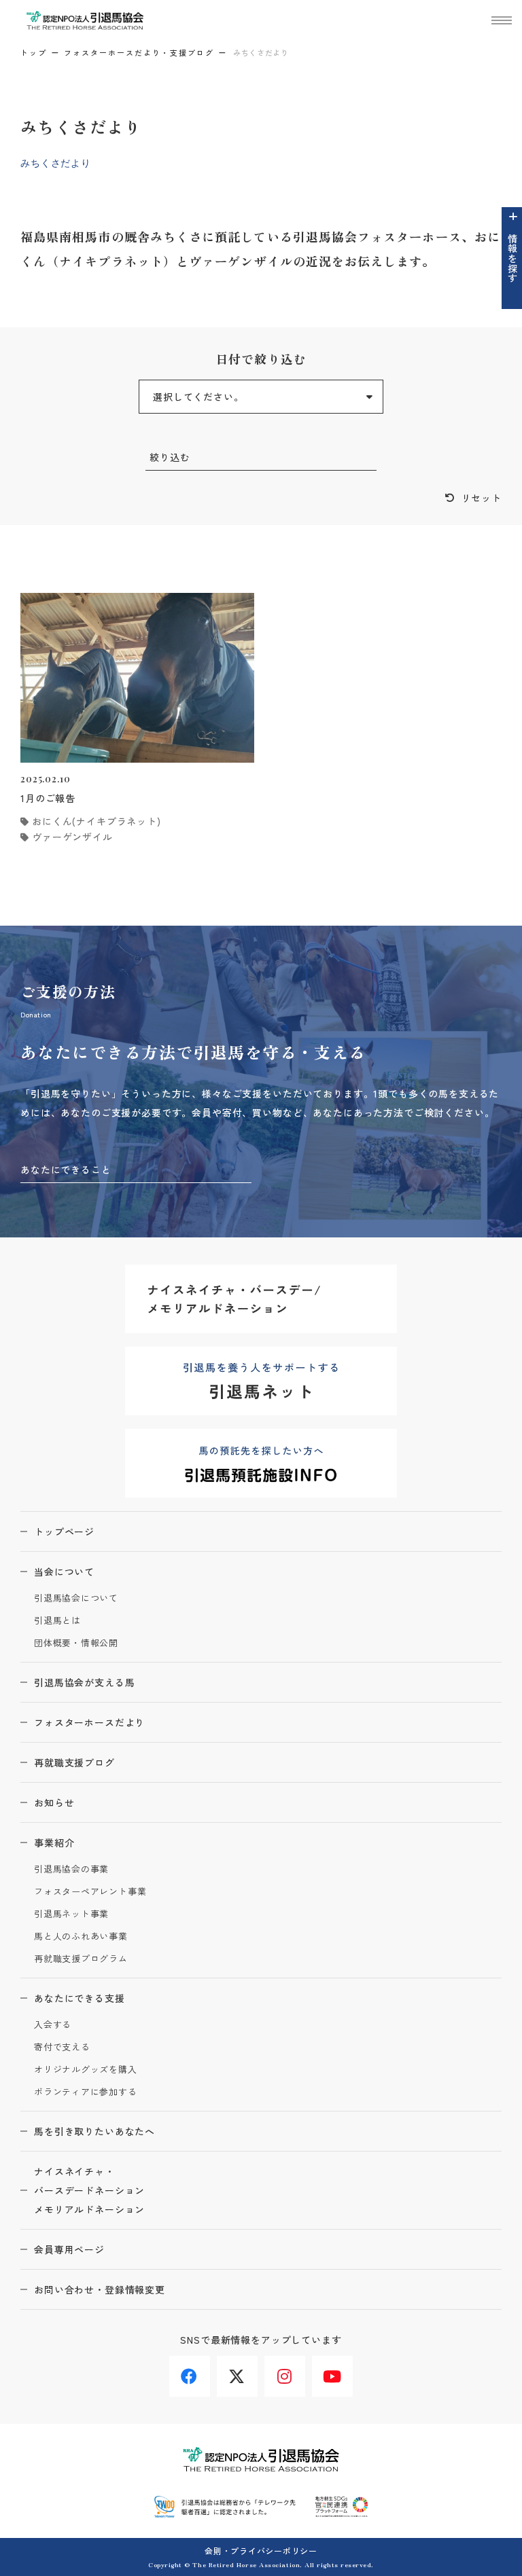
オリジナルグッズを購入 (86, 2070)
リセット (482, 498)
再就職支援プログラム (81, 1959)
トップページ (64, 1531)
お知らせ (54, 1802)
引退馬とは (57, 1621)
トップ (34, 52)
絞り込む (170, 457)
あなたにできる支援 (80, 1998)
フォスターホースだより (89, 1722)
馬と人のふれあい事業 (81, 1937)
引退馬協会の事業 (71, 1869)
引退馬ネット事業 (71, 1914)
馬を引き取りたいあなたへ (94, 2131)
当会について (64, 1572)
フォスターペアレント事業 (90, 1892)
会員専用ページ (69, 2249)
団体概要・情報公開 (76, 1643)
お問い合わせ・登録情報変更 (100, 2289)
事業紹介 (54, 1843)
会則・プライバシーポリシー (261, 2551)
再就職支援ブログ (74, 1762)
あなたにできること (66, 1169)
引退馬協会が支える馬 (84, 1682)
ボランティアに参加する (86, 2092)
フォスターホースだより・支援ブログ (139, 52)
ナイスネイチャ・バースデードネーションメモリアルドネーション (89, 2190)
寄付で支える (62, 2047)
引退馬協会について (76, 1598)
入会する (53, 2025)
